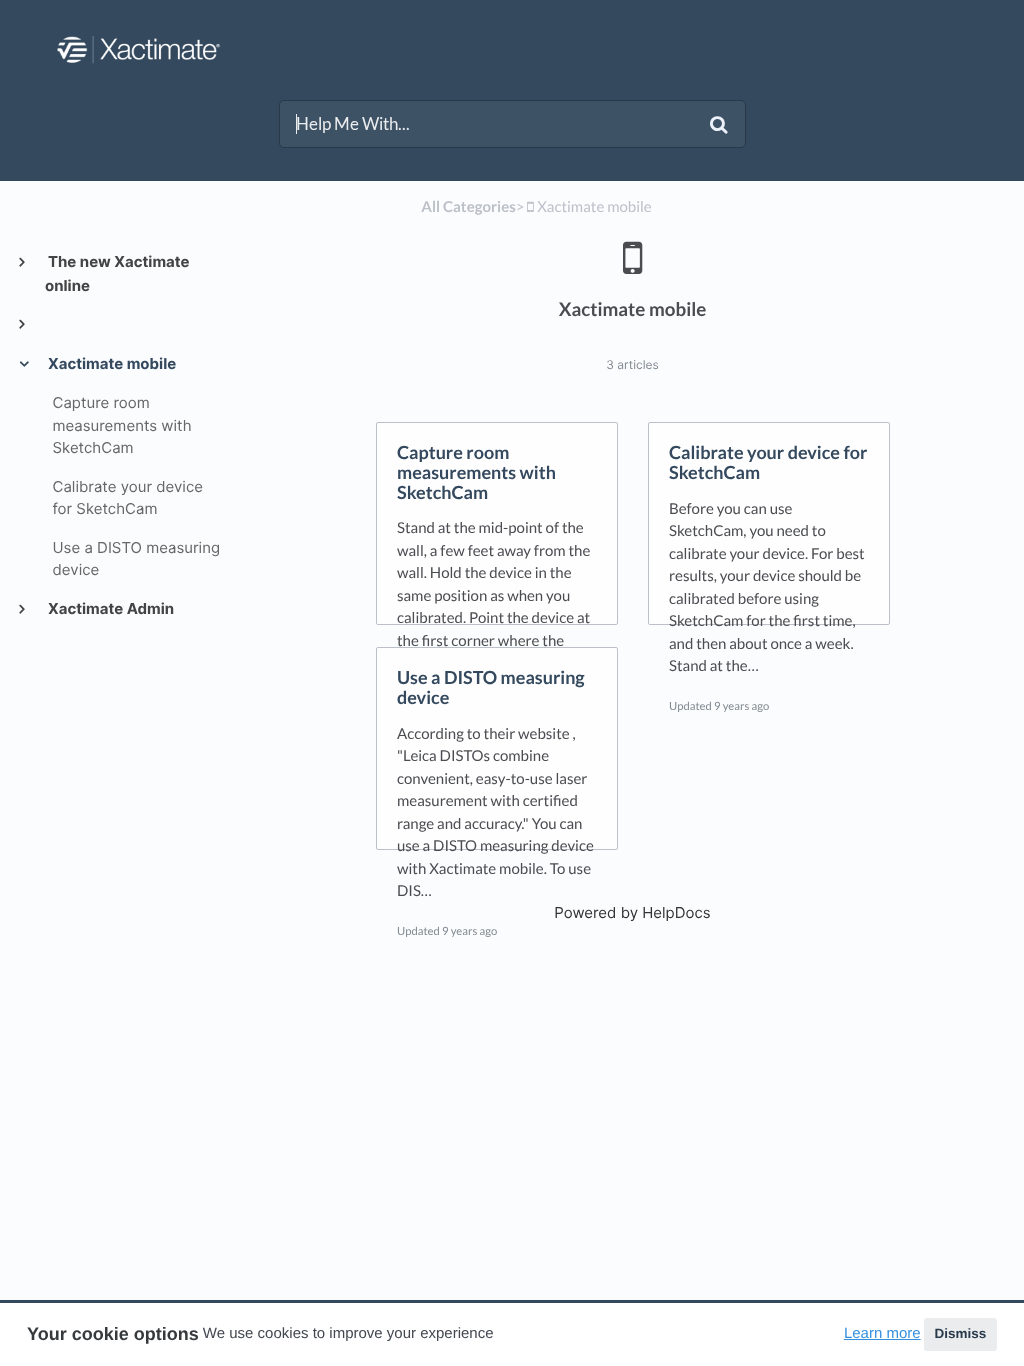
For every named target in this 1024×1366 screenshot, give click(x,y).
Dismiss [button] (960, 1333)
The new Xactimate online (117, 273)
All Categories (468, 207)
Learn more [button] (882, 1333)
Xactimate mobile (110, 363)
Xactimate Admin (109, 608)
